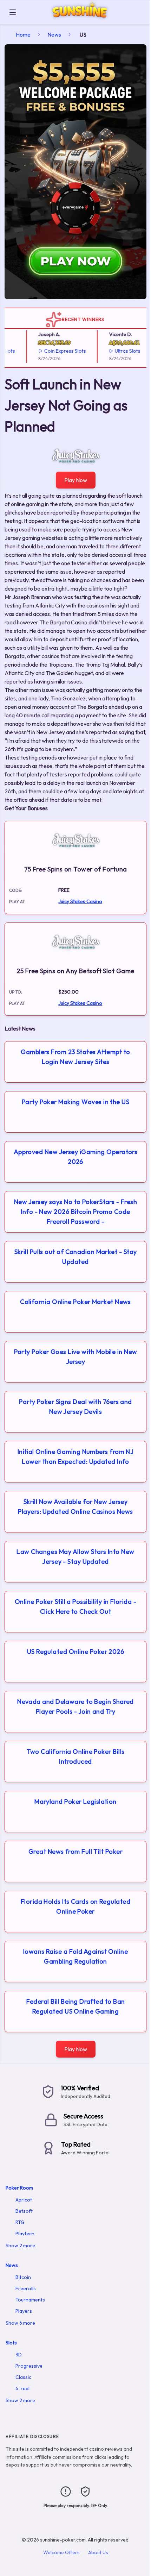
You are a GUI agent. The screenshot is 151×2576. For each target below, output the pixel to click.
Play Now (76, 480)
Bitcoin (23, 2277)
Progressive (29, 2366)
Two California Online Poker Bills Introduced (76, 1756)
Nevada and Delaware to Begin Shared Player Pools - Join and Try (75, 1706)
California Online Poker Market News (75, 1302)
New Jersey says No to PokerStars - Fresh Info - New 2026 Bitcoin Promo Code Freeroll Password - (75, 1212)
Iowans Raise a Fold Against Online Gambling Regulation (75, 1956)
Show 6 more (20, 2323)
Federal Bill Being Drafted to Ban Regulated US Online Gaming (76, 2006)
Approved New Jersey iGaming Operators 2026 (76, 1157)
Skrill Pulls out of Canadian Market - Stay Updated (76, 1257)
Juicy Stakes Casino (80, 901)
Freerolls (26, 2288)
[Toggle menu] (13, 12)
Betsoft (24, 2211)
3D (19, 2355)
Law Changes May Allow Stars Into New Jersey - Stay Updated (75, 1557)
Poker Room (19, 2188)
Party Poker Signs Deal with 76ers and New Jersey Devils (75, 1407)
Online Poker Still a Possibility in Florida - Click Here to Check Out (75, 1607)
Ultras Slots (117, 351)
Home (23, 34)
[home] (85, 19)
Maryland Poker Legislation (75, 1802)
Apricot (24, 2200)
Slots (11, 2343)
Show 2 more (20, 2246)
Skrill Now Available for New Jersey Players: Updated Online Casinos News (75, 1507)
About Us (98, 2552)
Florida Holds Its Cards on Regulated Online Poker (75, 1906)
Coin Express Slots (55, 351)
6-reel (22, 2388)
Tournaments (30, 2300)
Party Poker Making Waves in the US (75, 1102)
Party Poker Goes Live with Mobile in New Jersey (76, 1357)
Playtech (25, 2234)
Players (24, 2311)
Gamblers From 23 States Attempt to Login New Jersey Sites (75, 1057)
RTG (20, 2222)
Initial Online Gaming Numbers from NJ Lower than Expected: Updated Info (76, 1457)
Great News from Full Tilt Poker (75, 1851)
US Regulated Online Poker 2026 (76, 1652)
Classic (23, 2377)
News (54, 34)
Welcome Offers (61, 2552)
